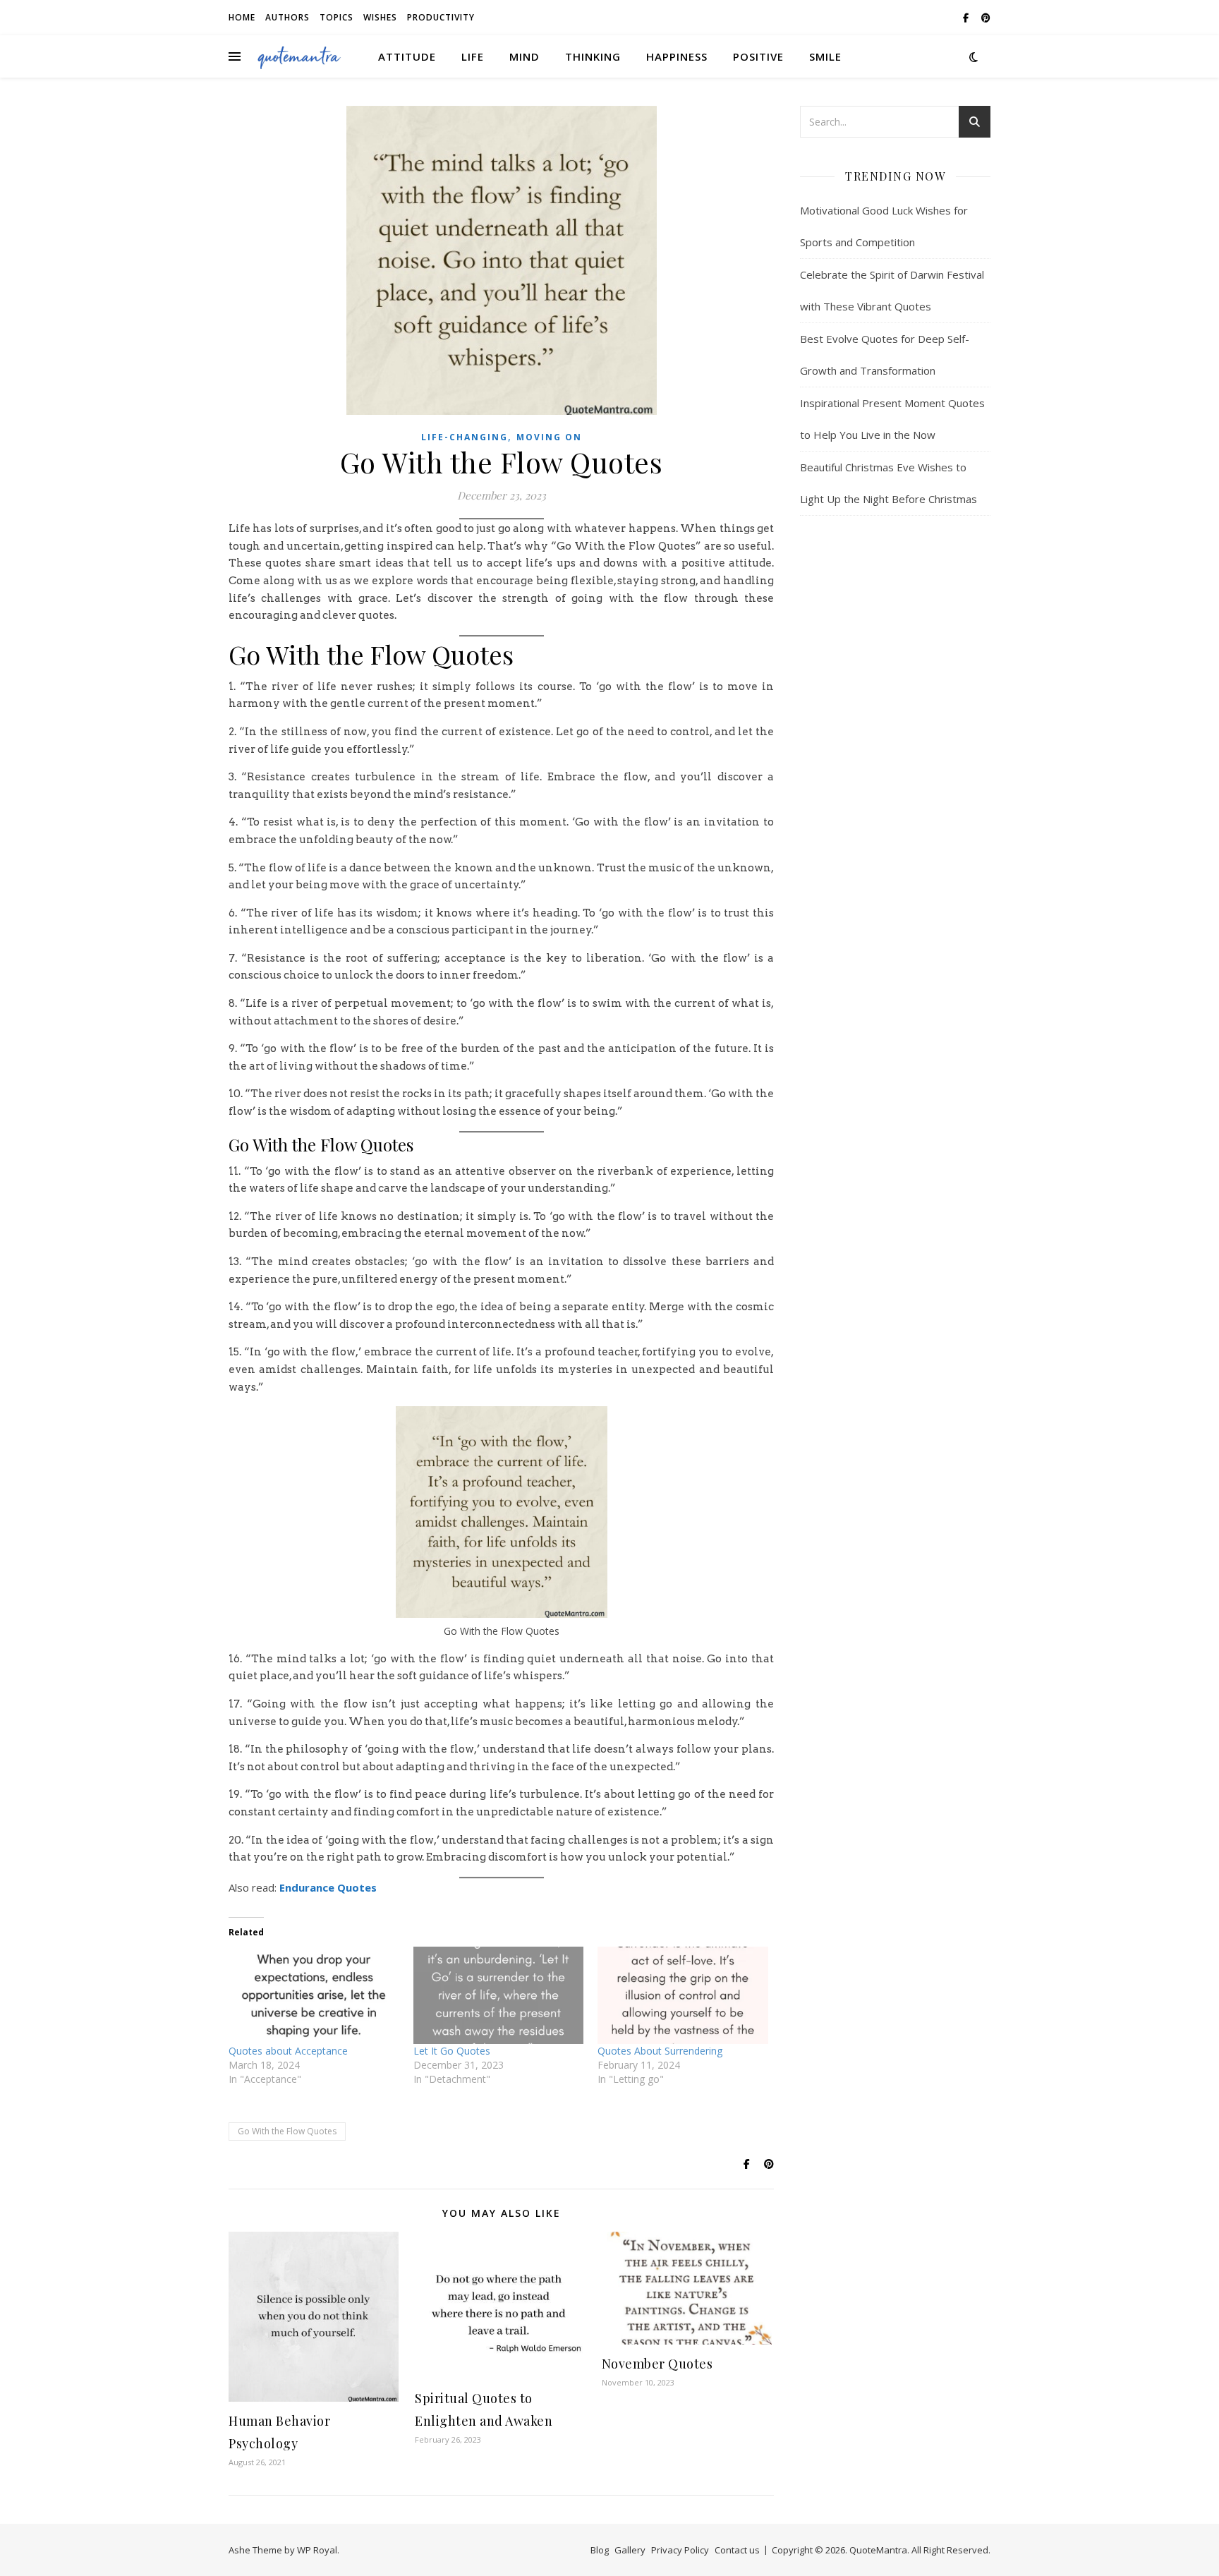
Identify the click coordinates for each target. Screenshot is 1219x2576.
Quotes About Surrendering (660, 2051)
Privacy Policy (680, 2550)
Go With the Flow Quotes (287, 2131)
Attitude (407, 56)
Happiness (677, 56)
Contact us (737, 2550)
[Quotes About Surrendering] (683, 1995)
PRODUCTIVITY (441, 17)
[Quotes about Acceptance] (314, 1995)
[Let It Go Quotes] (499, 1995)
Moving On (549, 437)
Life (473, 56)
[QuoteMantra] (299, 56)
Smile (825, 56)
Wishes (380, 17)
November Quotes (657, 2364)
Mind (524, 56)
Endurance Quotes (328, 1887)
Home (242, 17)
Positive (758, 56)
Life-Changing (465, 437)
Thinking (593, 56)
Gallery (630, 2550)
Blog (600, 2550)
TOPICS (336, 17)
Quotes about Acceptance (288, 2051)
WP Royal (317, 2550)
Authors (287, 17)
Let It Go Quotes (452, 2051)
